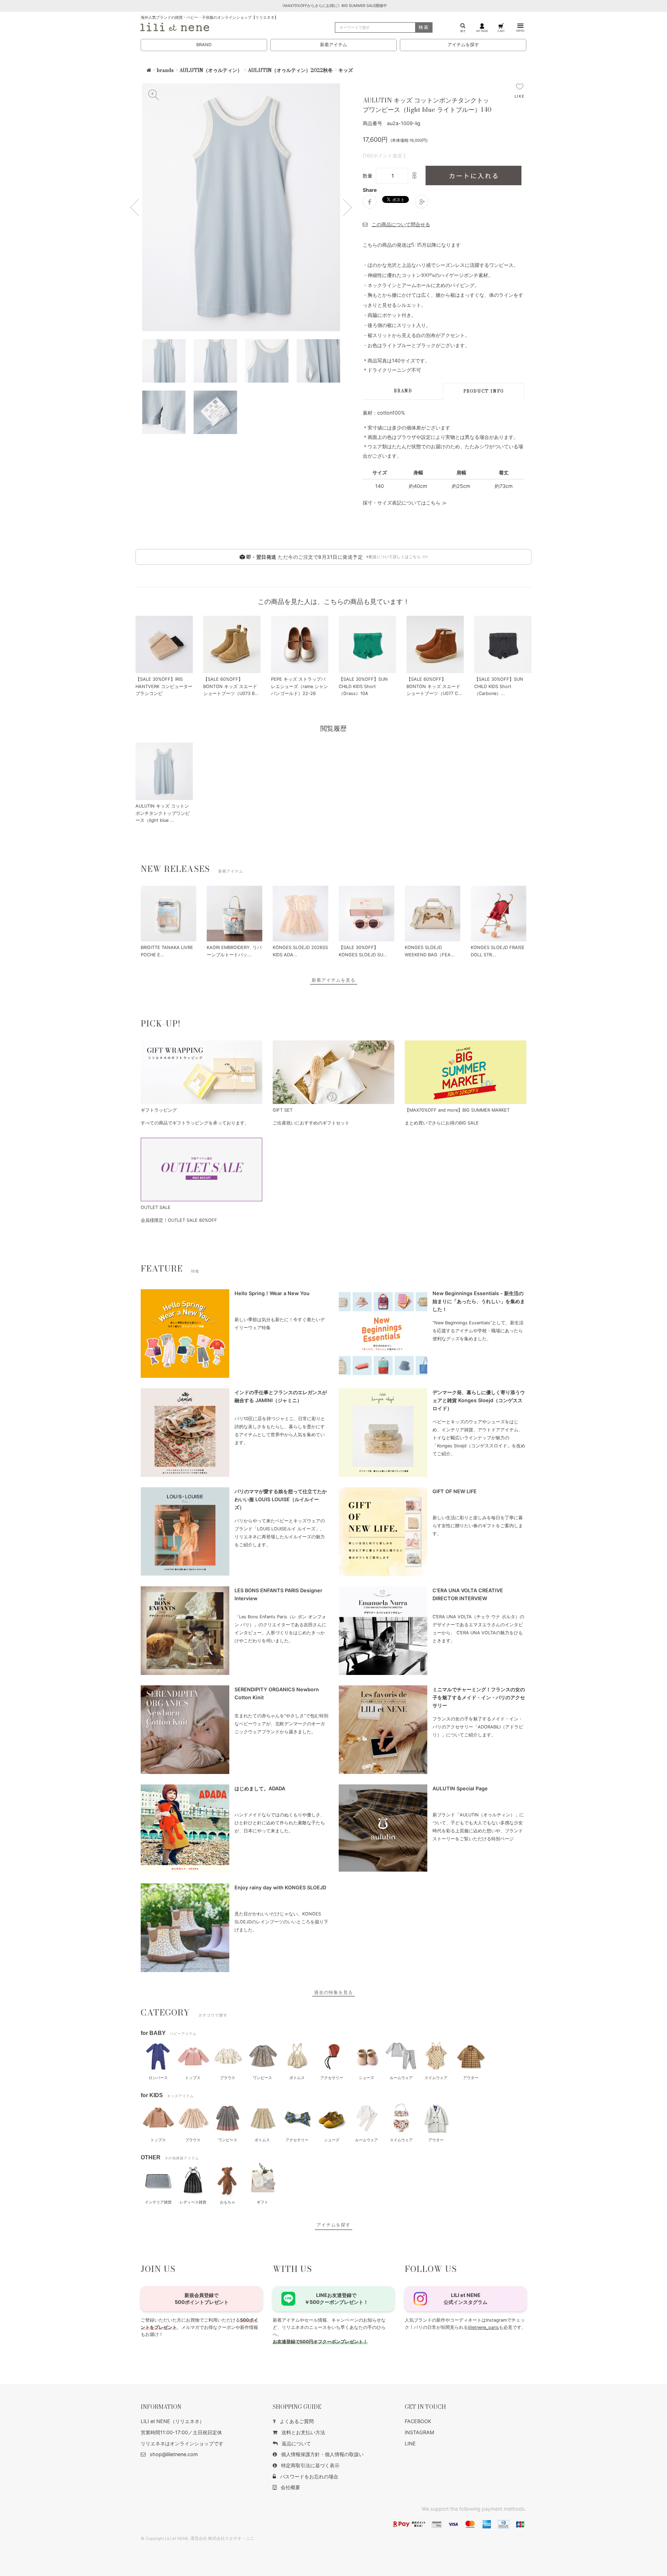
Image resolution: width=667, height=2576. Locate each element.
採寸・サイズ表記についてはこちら (402, 503)
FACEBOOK (418, 2421)
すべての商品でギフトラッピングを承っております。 (195, 1123)
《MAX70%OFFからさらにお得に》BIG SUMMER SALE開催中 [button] (334, 6)
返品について (296, 2443)
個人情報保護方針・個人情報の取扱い (322, 2454)
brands (165, 70)
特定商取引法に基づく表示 (310, 2465)
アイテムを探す (463, 45)
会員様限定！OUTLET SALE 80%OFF (179, 1220)
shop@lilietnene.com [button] (174, 2454)
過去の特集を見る (333, 1992)
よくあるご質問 (297, 2421)
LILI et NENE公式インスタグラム (466, 2299)
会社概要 (290, 2487)
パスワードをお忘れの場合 (309, 2476)
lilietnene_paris (483, 2327)
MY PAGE (482, 31)
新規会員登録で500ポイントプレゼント (202, 2299)
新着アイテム (333, 45)
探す (463, 31)
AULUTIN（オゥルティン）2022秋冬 (290, 70)
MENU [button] (520, 31)
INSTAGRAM (419, 2432)
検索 (424, 27)
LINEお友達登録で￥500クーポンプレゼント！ (336, 2299)
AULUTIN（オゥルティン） (211, 70)
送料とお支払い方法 (303, 2432)
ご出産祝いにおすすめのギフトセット (311, 1123)
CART (501, 31)
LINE (410, 2443)
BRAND (204, 45)
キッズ (346, 70)
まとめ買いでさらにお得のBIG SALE (442, 1123)
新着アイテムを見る (333, 980)
